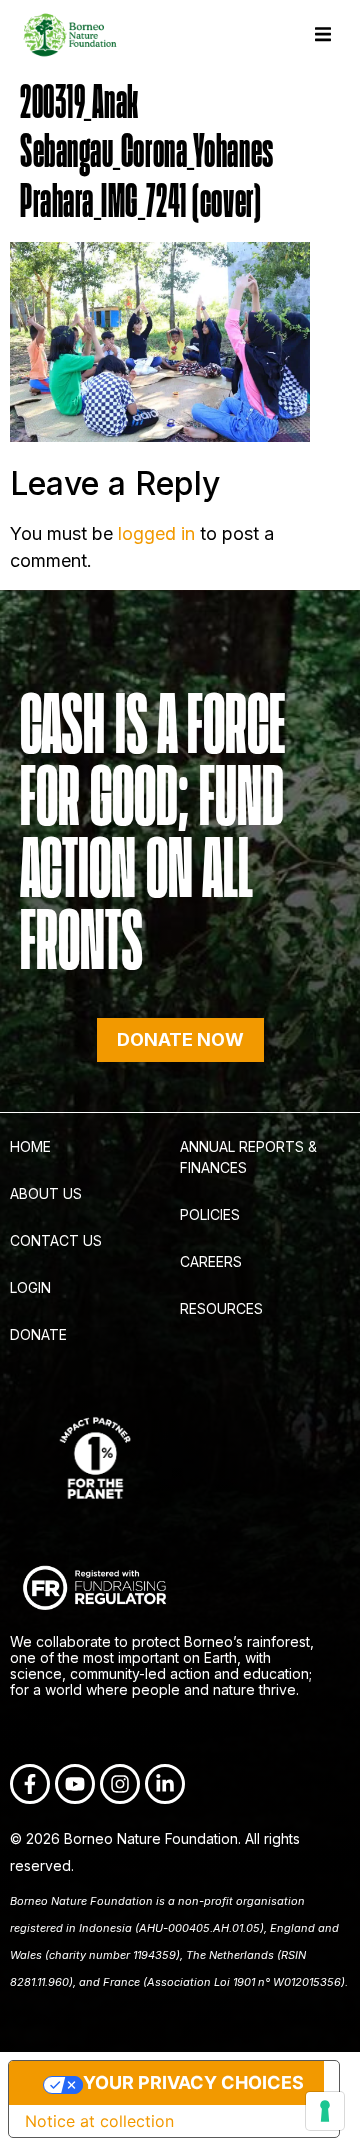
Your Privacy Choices (193, 2082)
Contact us (56, 1240)
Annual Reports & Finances (248, 1157)
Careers (211, 1261)
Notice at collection (99, 2121)
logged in (156, 533)
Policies (210, 1214)
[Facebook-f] (30, 1784)
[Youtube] (75, 1784)
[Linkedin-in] (165, 1784)
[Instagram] (120, 1784)
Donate (38, 1334)
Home (30, 1146)
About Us (46, 1193)
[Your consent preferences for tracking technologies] (325, 2111)
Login (30, 1287)
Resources (221, 1308)
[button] (322, 34)
